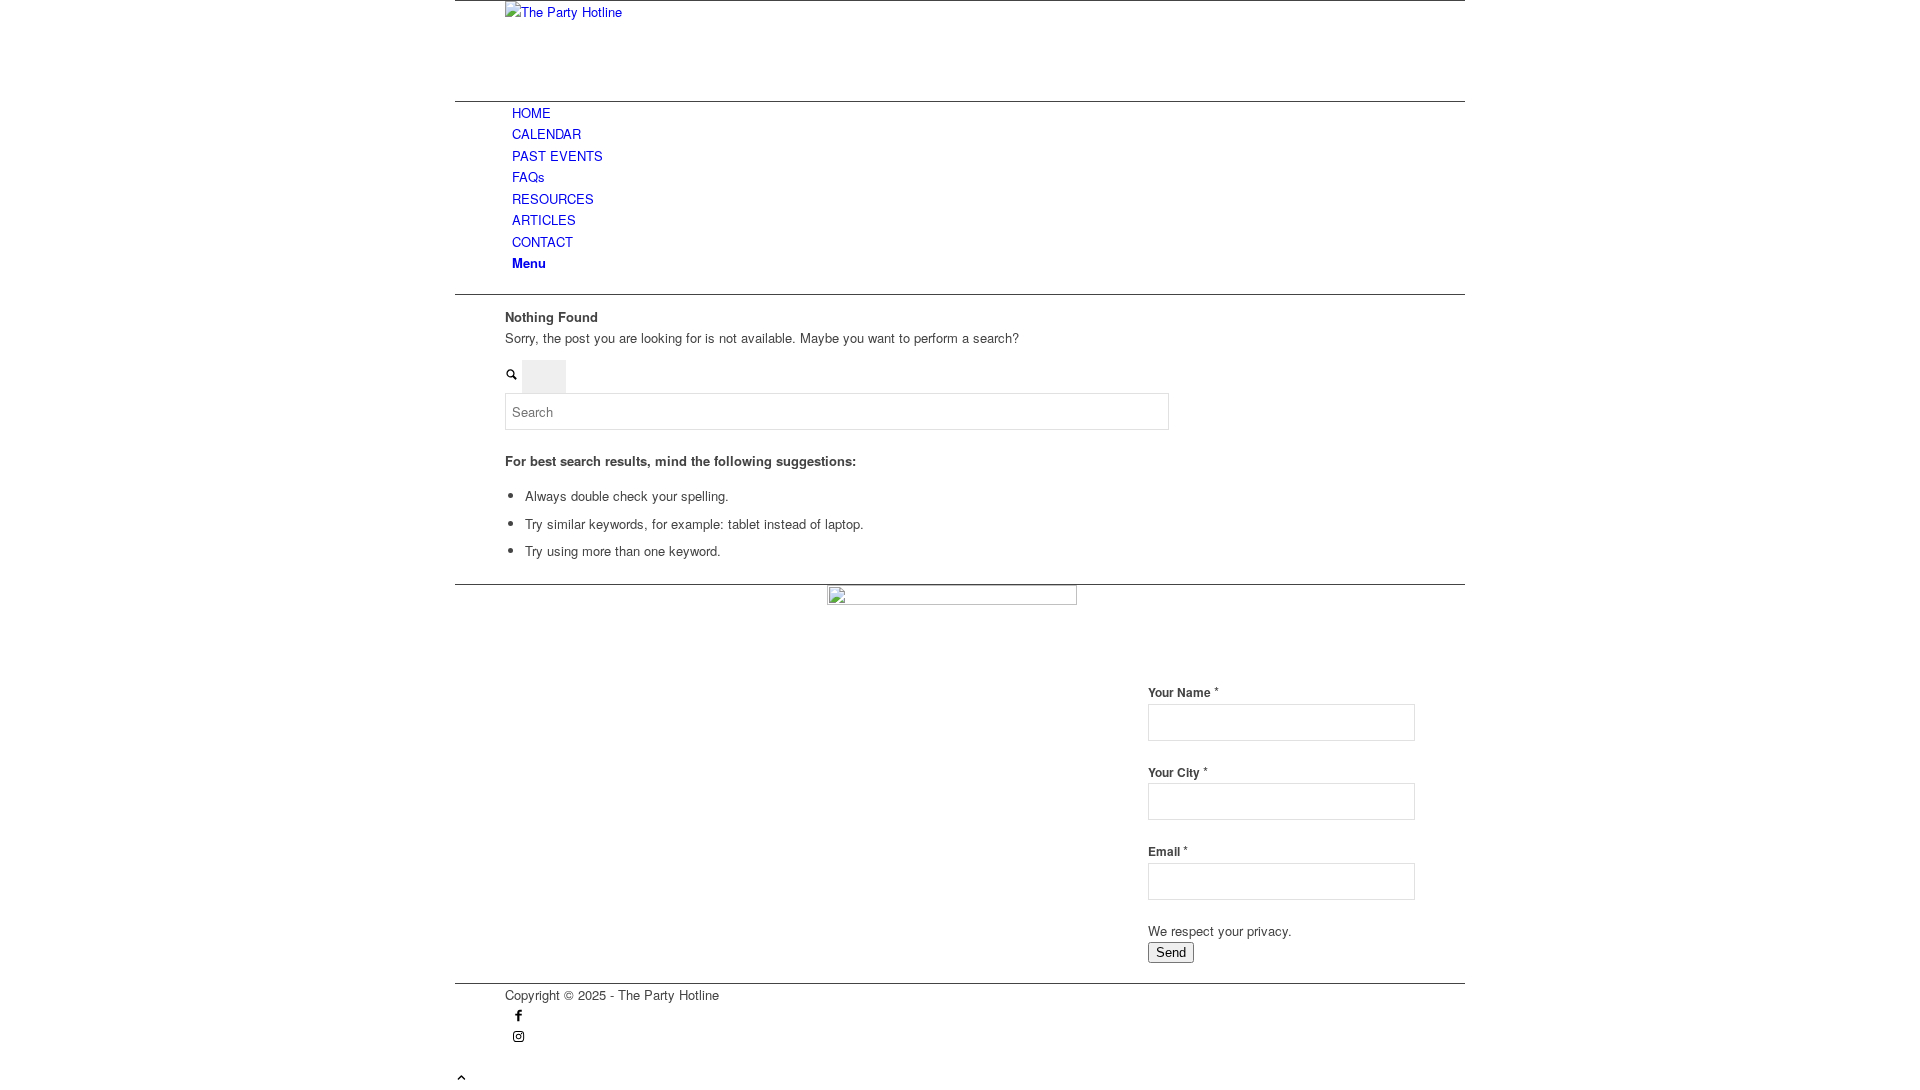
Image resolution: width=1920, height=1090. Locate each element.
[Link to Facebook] (518, 1016)
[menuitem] (963, 112)
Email (1168, 851)
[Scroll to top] (461, 1078)
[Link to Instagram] (518, 1037)
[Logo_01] (655, 11)
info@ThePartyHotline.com (636, 765)
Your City (1178, 772)
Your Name (1183, 692)
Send (1171, 952)
